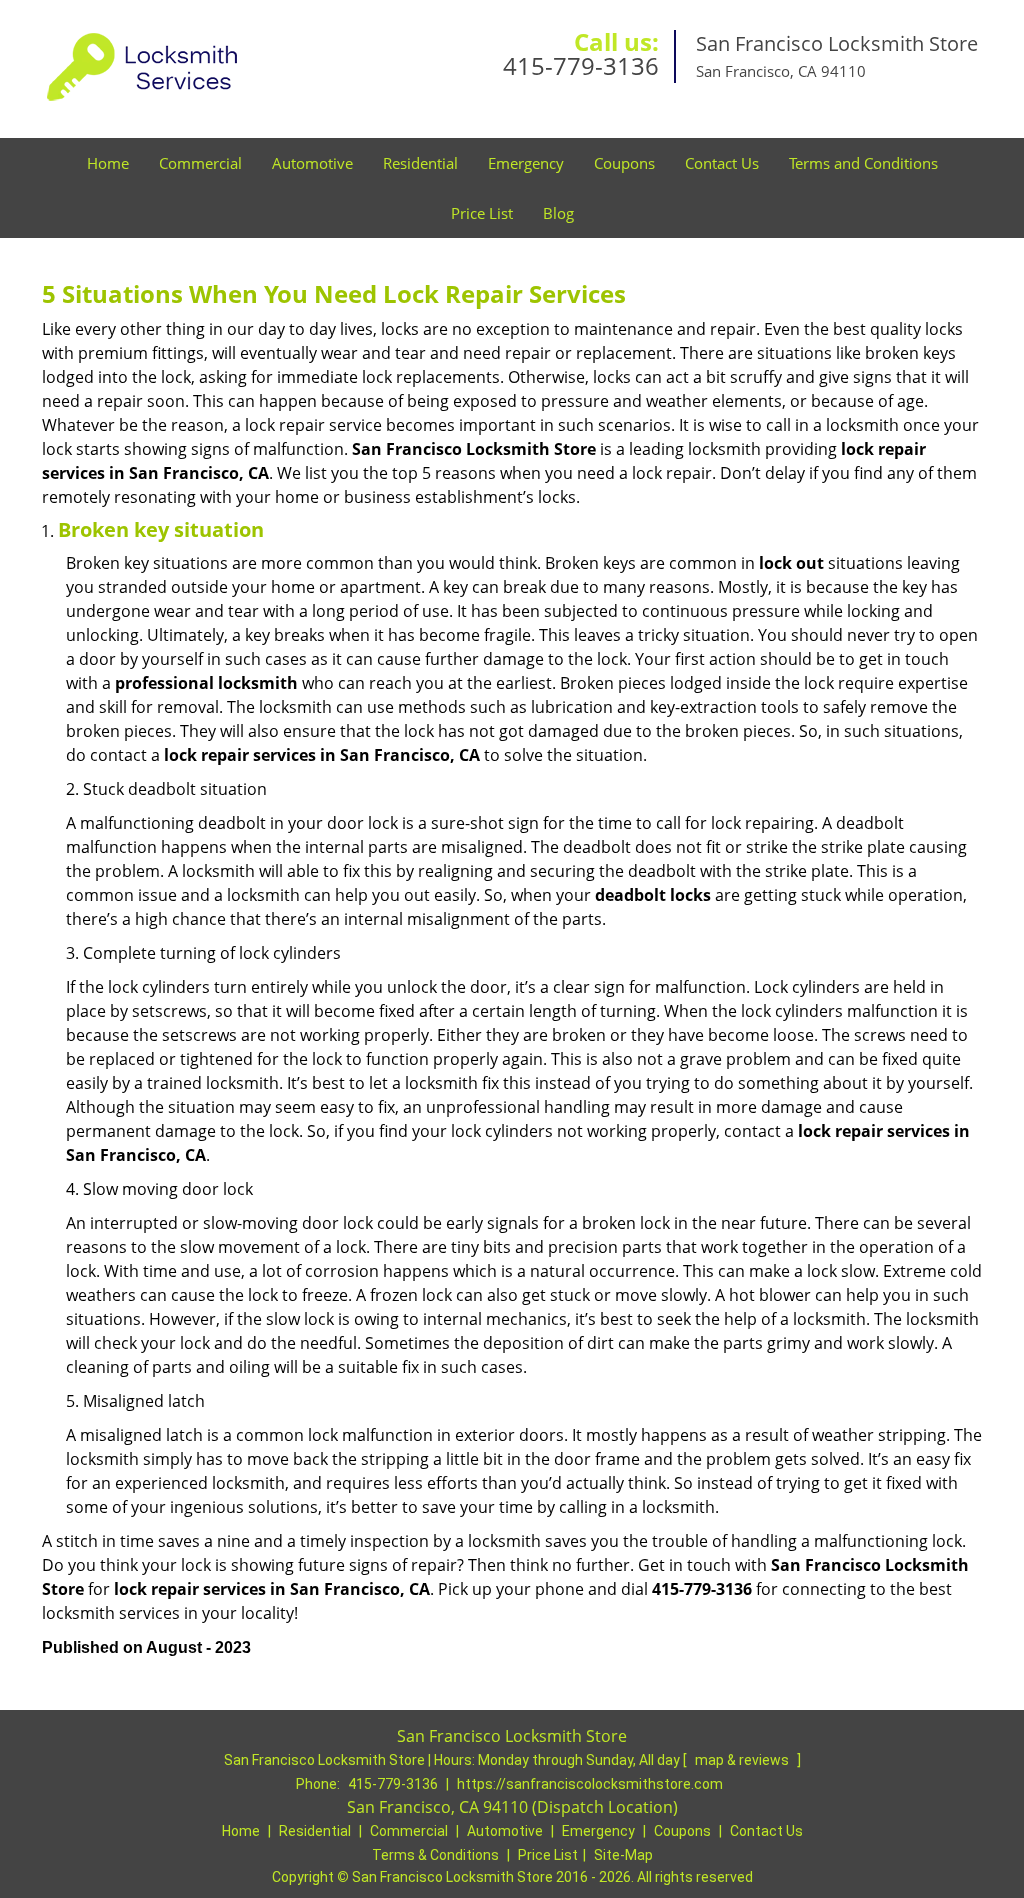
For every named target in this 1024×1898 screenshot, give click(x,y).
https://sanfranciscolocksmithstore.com (590, 1784)
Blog (558, 213)
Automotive (312, 163)
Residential (420, 163)
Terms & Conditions (435, 1855)
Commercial (200, 163)
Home (108, 163)
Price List (482, 213)
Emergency (526, 163)
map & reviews (743, 1760)
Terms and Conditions (863, 163)
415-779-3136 (581, 65)
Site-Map (623, 1855)
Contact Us (722, 163)
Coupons (624, 163)
